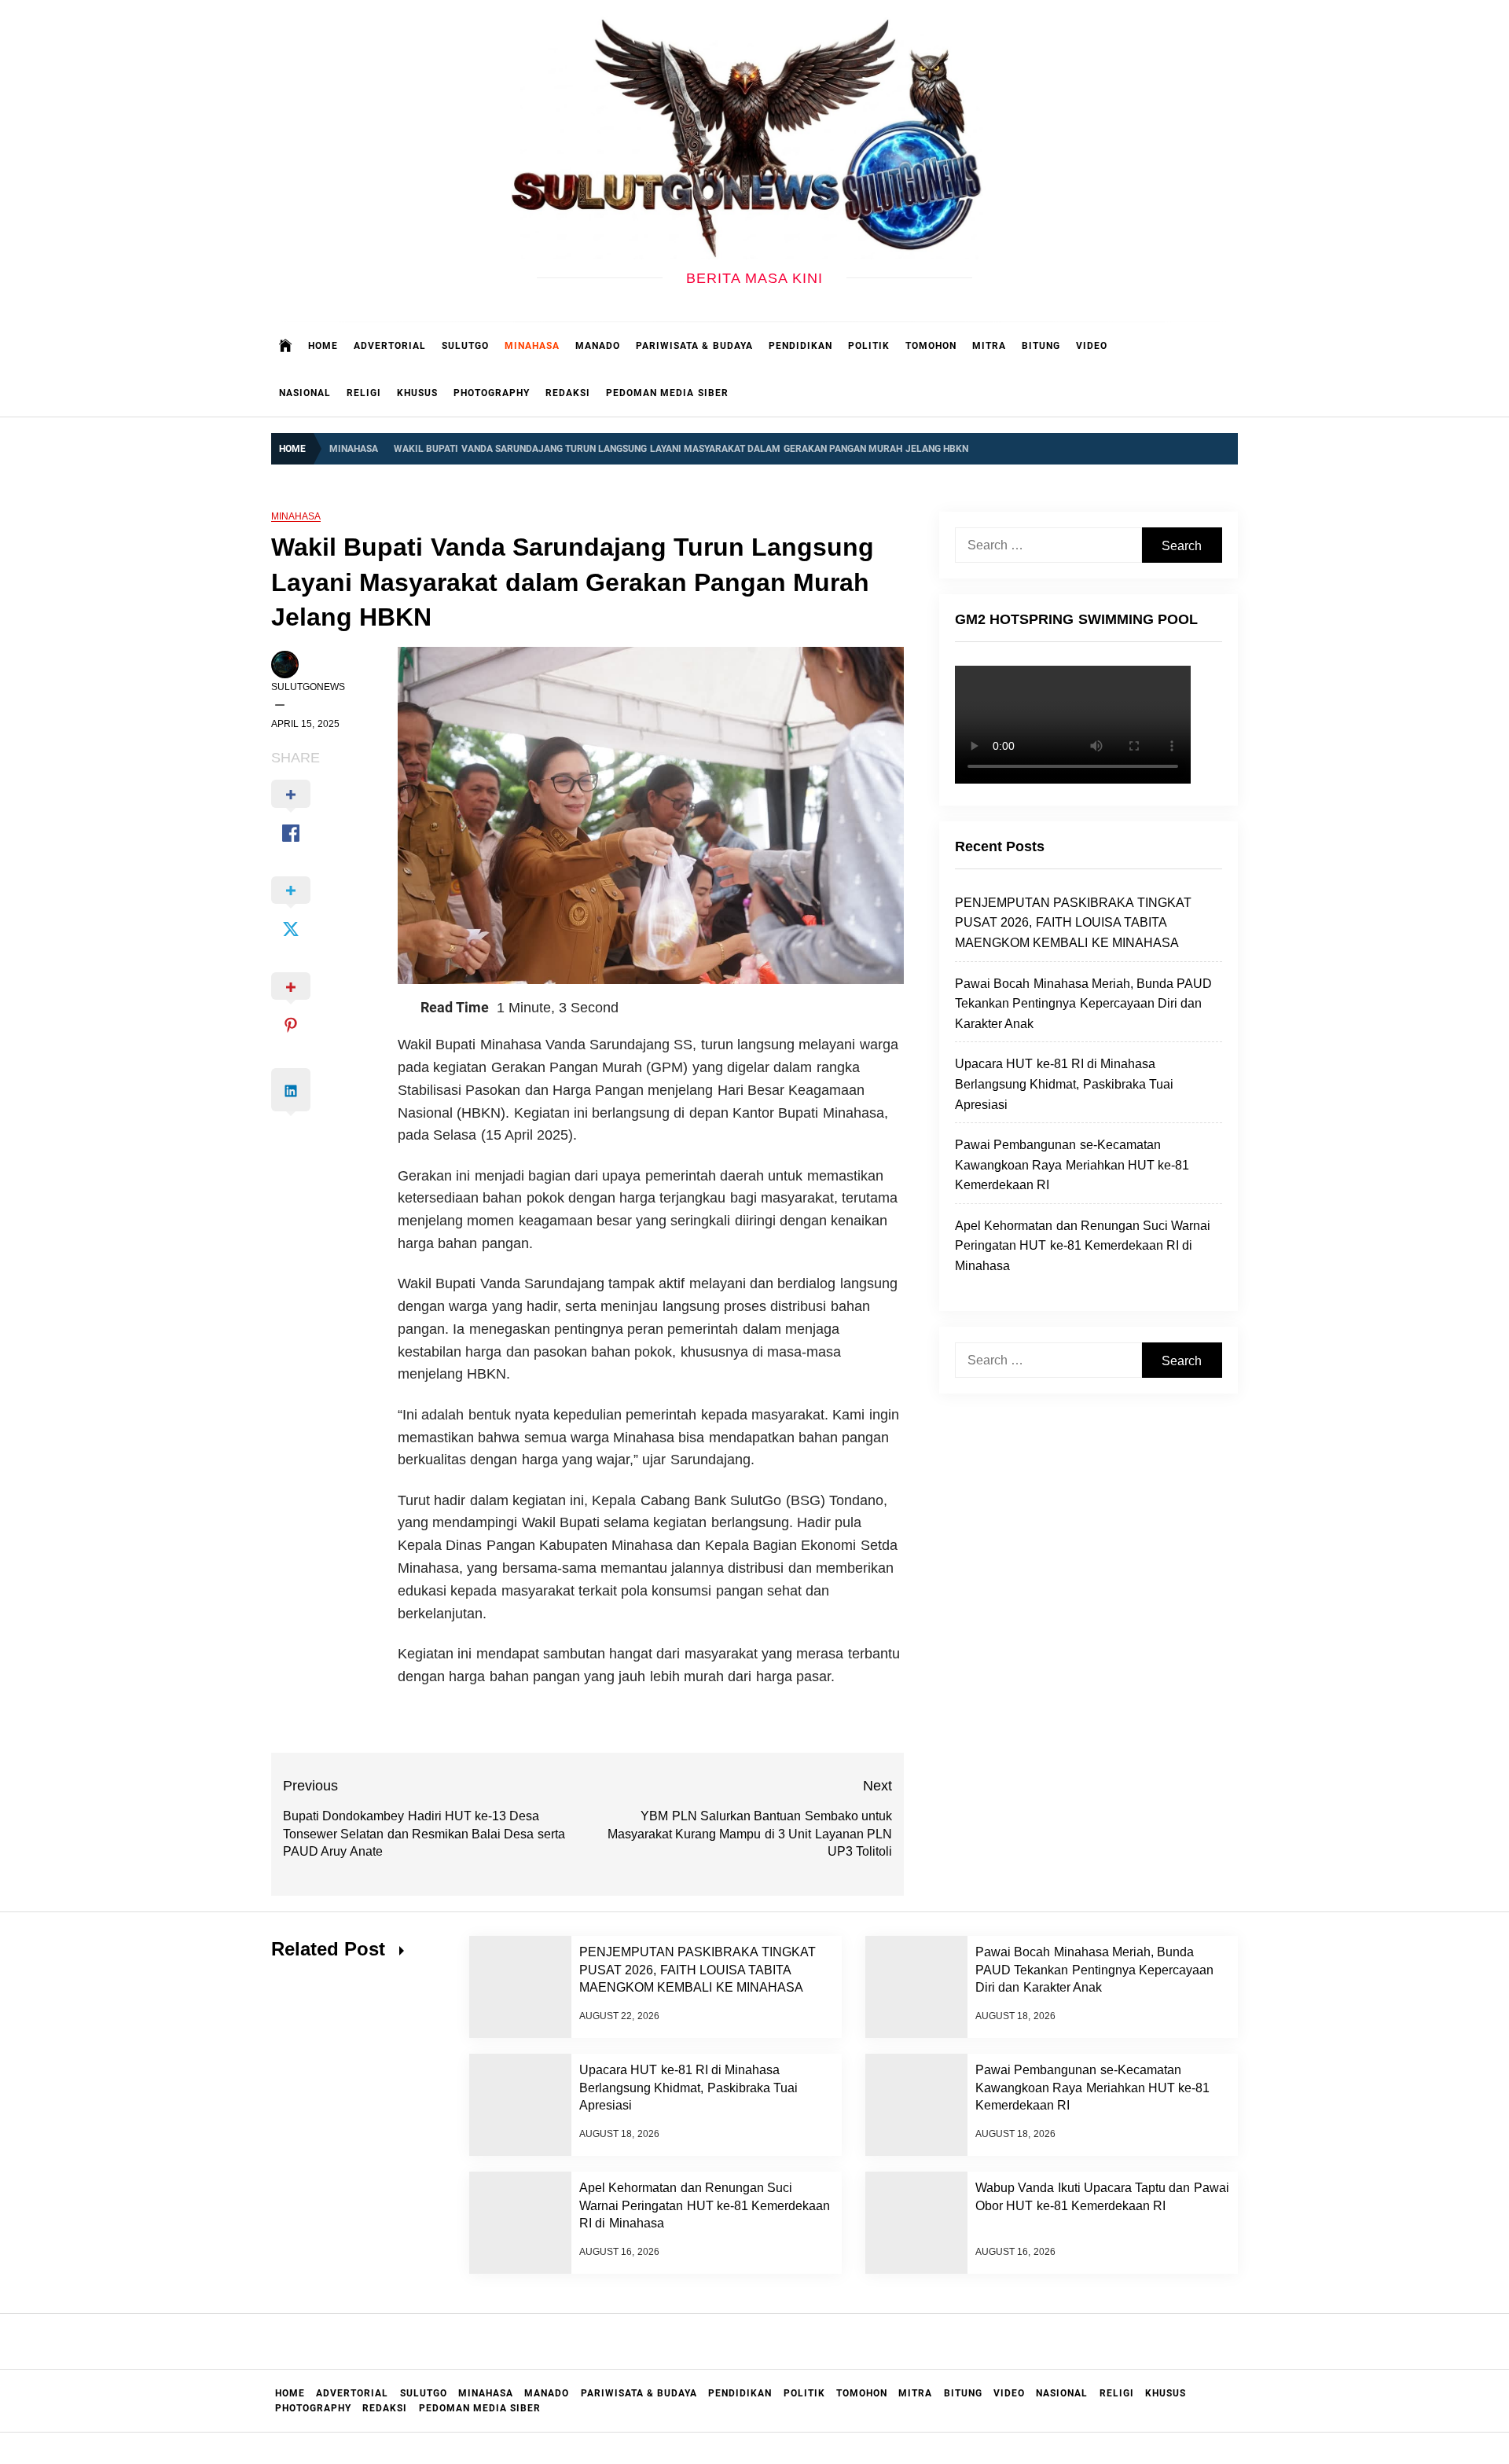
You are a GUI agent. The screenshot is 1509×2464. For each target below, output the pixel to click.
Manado (598, 346)
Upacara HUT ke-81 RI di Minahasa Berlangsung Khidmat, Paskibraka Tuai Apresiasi (1064, 1084)
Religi (364, 393)
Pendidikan (800, 346)
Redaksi (568, 393)
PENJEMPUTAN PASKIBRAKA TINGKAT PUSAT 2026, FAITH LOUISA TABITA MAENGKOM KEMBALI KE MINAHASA (1073, 923)
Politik (869, 346)
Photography (492, 393)
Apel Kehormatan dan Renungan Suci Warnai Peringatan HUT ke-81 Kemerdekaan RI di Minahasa (1083, 1246)
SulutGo (465, 346)
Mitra (989, 346)
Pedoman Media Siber (667, 393)
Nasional (305, 393)
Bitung (1041, 346)
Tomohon (931, 346)
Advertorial (390, 346)
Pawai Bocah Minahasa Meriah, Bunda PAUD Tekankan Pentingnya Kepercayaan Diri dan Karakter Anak (1084, 1004)
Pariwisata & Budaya (694, 346)
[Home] (286, 346)
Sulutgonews (308, 687)
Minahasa (532, 346)
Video (1092, 346)
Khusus (417, 393)
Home (323, 346)
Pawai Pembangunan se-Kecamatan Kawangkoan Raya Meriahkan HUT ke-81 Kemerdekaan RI (1072, 1165)
